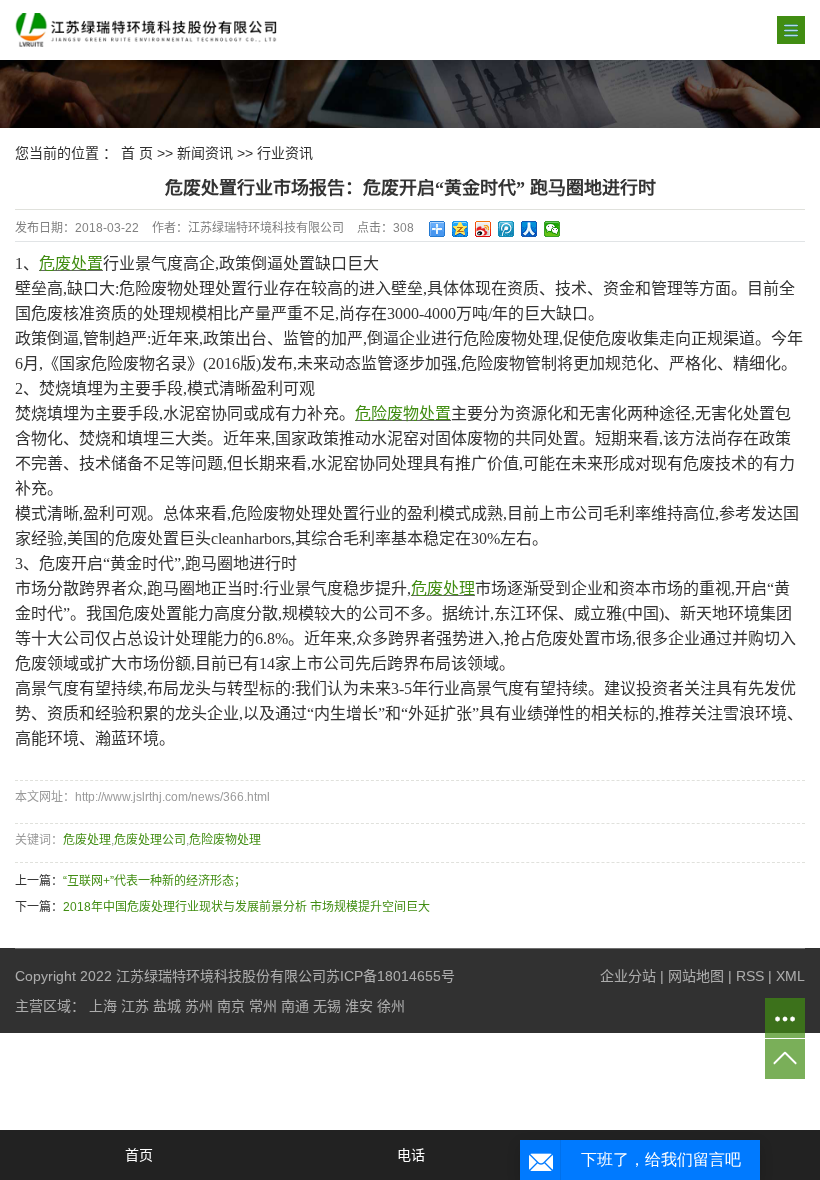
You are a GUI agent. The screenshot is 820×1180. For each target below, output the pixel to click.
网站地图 (696, 976)
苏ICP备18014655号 (390, 976)
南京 (231, 1006)
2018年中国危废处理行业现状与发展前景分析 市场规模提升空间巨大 (246, 907)
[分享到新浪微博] (483, 229)
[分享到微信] (552, 229)
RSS (750, 976)
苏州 (199, 1006)
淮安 (359, 1006)
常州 (263, 1006)
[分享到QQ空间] (460, 229)
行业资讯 (285, 153)
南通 (295, 1006)
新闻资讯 (205, 153)
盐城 (167, 1006)
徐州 (391, 1006)
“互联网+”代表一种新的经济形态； (154, 881)
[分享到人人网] (529, 229)
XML (790, 976)
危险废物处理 (225, 840)
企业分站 (628, 976)
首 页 (137, 153)
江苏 (135, 1006)
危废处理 (87, 840)
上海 (103, 1006)
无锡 (327, 1006)
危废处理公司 (150, 840)
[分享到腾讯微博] (506, 229)
